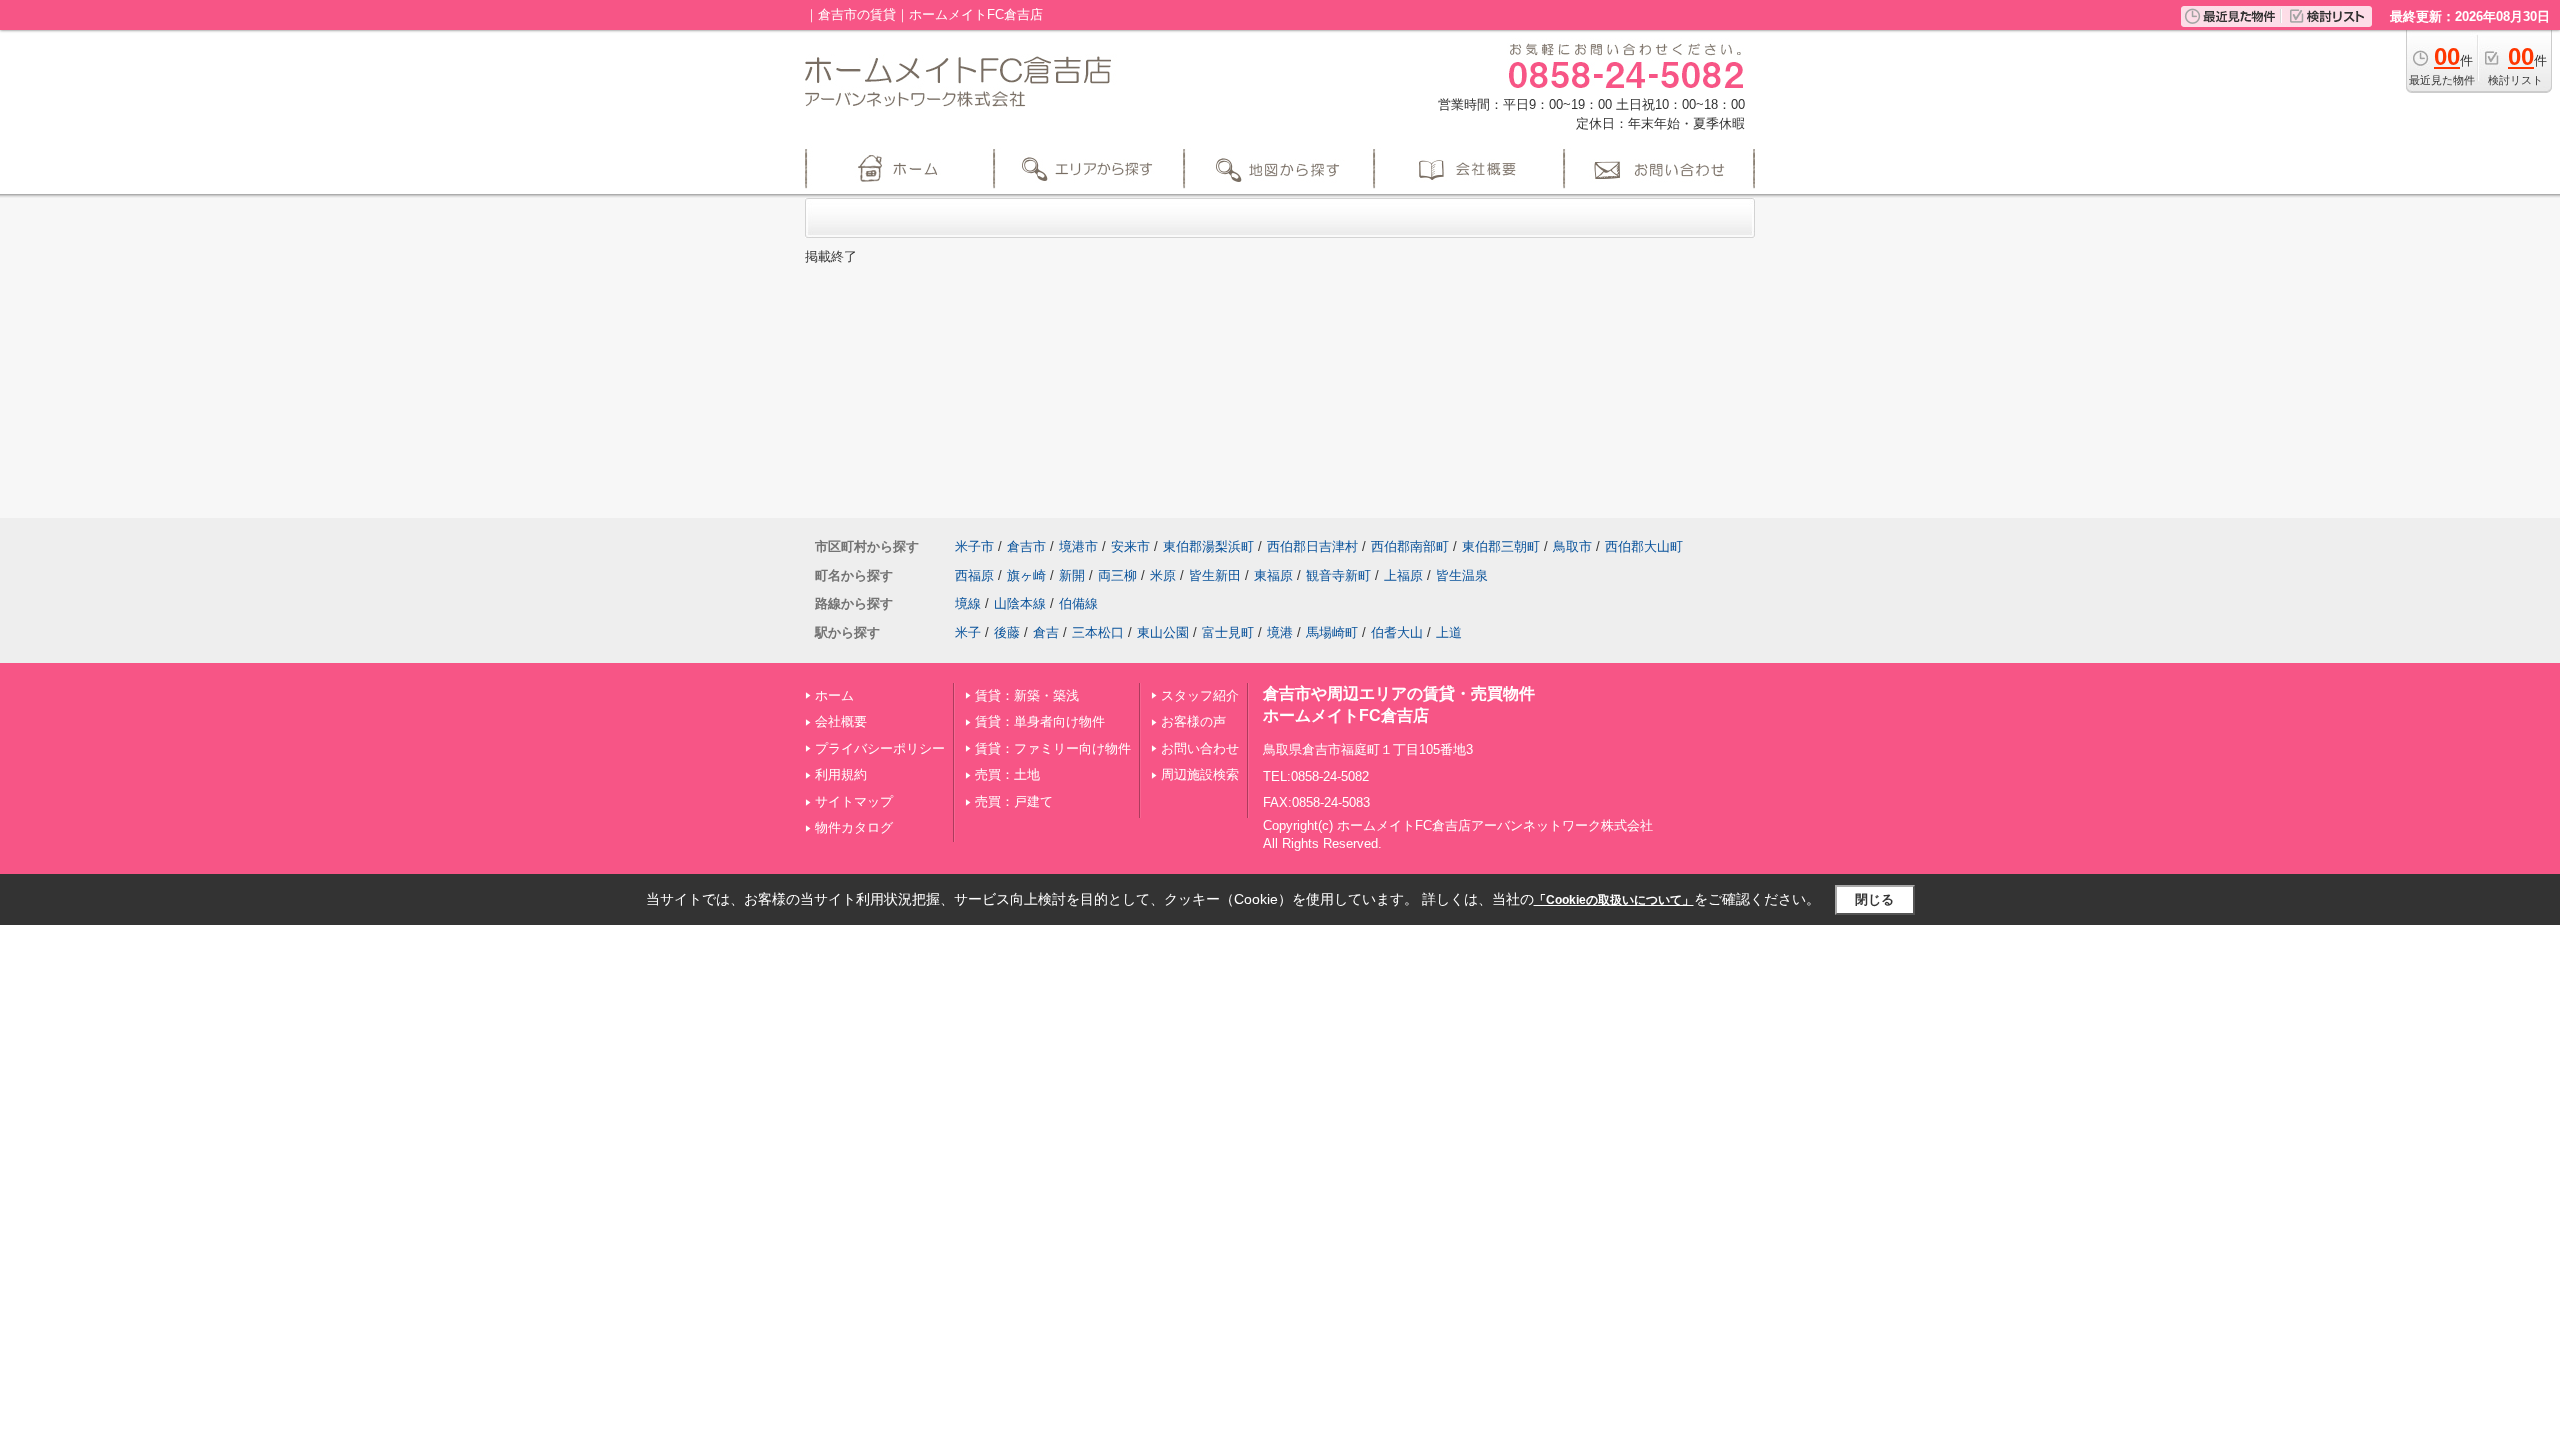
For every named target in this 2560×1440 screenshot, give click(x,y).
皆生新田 (1215, 575)
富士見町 (1228, 632)
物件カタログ (854, 827)
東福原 (1273, 575)
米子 (968, 632)
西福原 (974, 575)
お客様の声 (1193, 721)
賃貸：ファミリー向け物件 (1053, 748)
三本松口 (1098, 632)
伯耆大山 (1397, 632)
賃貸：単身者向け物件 (1040, 721)
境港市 (1078, 546)
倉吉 (1046, 632)
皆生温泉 (1462, 575)
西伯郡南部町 (1410, 546)
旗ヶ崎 (1026, 575)
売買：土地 (1007, 774)
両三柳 (1117, 575)
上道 (1449, 632)
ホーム (834, 695)
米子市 (974, 546)
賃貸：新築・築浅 (1027, 695)
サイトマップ (854, 801)
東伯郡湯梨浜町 (1208, 546)
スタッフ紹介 (1200, 695)
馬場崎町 (1332, 632)
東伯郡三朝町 (1501, 546)
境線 (968, 603)
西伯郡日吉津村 (1312, 546)
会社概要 (841, 721)
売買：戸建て (1014, 801)
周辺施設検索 (1200, 774)
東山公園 (1163, 632)
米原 (1163, 575)
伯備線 (1078, 603)
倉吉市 (1026, 546)
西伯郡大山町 (1644, 546)
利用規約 (841, 774)
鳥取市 (1572, 546)
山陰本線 (1020, 603)
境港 (1280, 632)
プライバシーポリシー (880, 748)
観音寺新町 (1338, 575)
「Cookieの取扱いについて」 (1614, 900)
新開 (1072, 575)
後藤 (1007, 632)
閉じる (1874, 899)
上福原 (1403, 575)
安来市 (1130, 546)
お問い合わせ (1200, 748)
